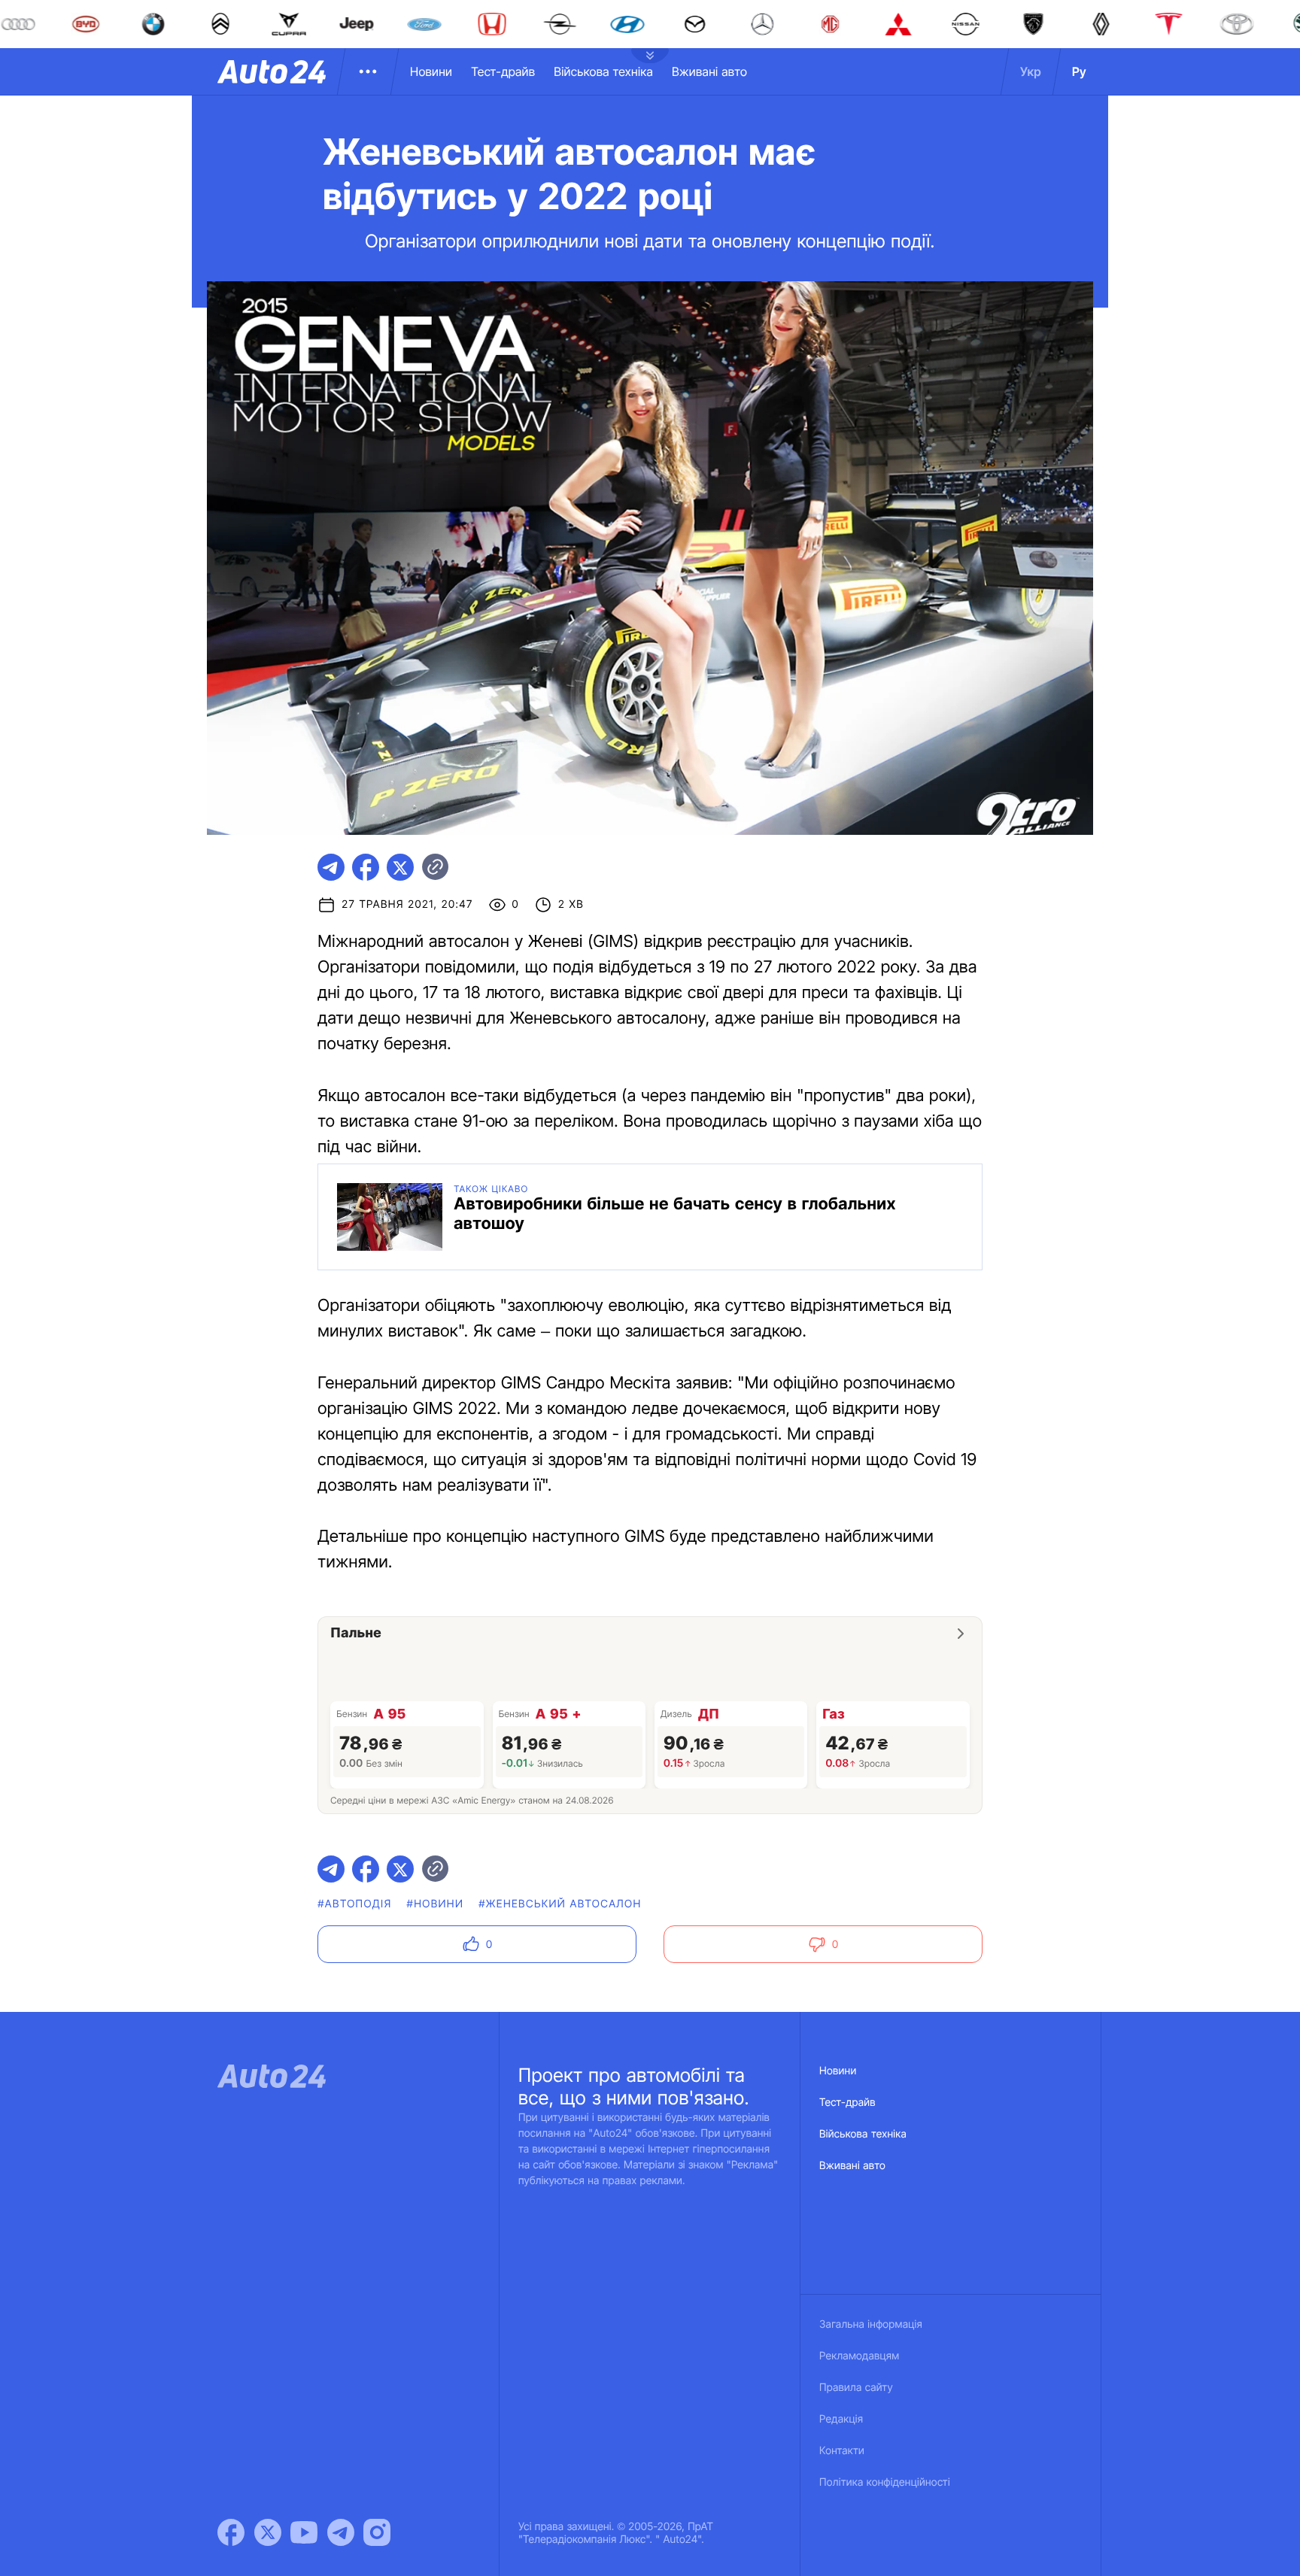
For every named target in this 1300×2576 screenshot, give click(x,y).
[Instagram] (377, 2532)
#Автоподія (354, 1904)
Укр (1031, 71)
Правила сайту (856, 2388)
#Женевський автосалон (560, 1904)
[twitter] (400, 867)
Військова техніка (603, 71)
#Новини (436, 1904)
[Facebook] (231, 2532)
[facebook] (366, 867)
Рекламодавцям (860, 2356)
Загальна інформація (871, 2324)
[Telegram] (341, 2532)
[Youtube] (304, 2532)
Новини (431, 71)
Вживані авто (709, 71)
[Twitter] (268, 2532)
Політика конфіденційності (885, 2482)
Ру (1079, 71)
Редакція (841, 2419)
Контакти (842, 2451)
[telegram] (331, 867)
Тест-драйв (503, 71)
